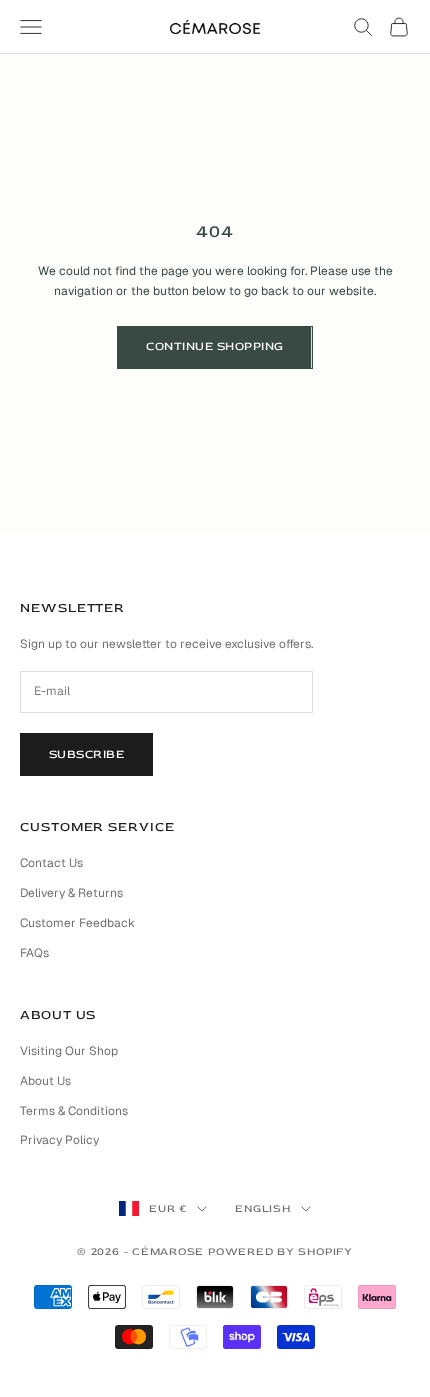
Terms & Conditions (74, 1111)
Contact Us (51, 863)
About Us (45, 1081)
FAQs (34, 953)
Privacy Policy (59, 1140)
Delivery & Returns (71, 893)
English (262, 1208)
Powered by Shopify (280, 1251)
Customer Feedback (77, 923)
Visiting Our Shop (69, 1051)
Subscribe (86, 754)
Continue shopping (214, 346)
